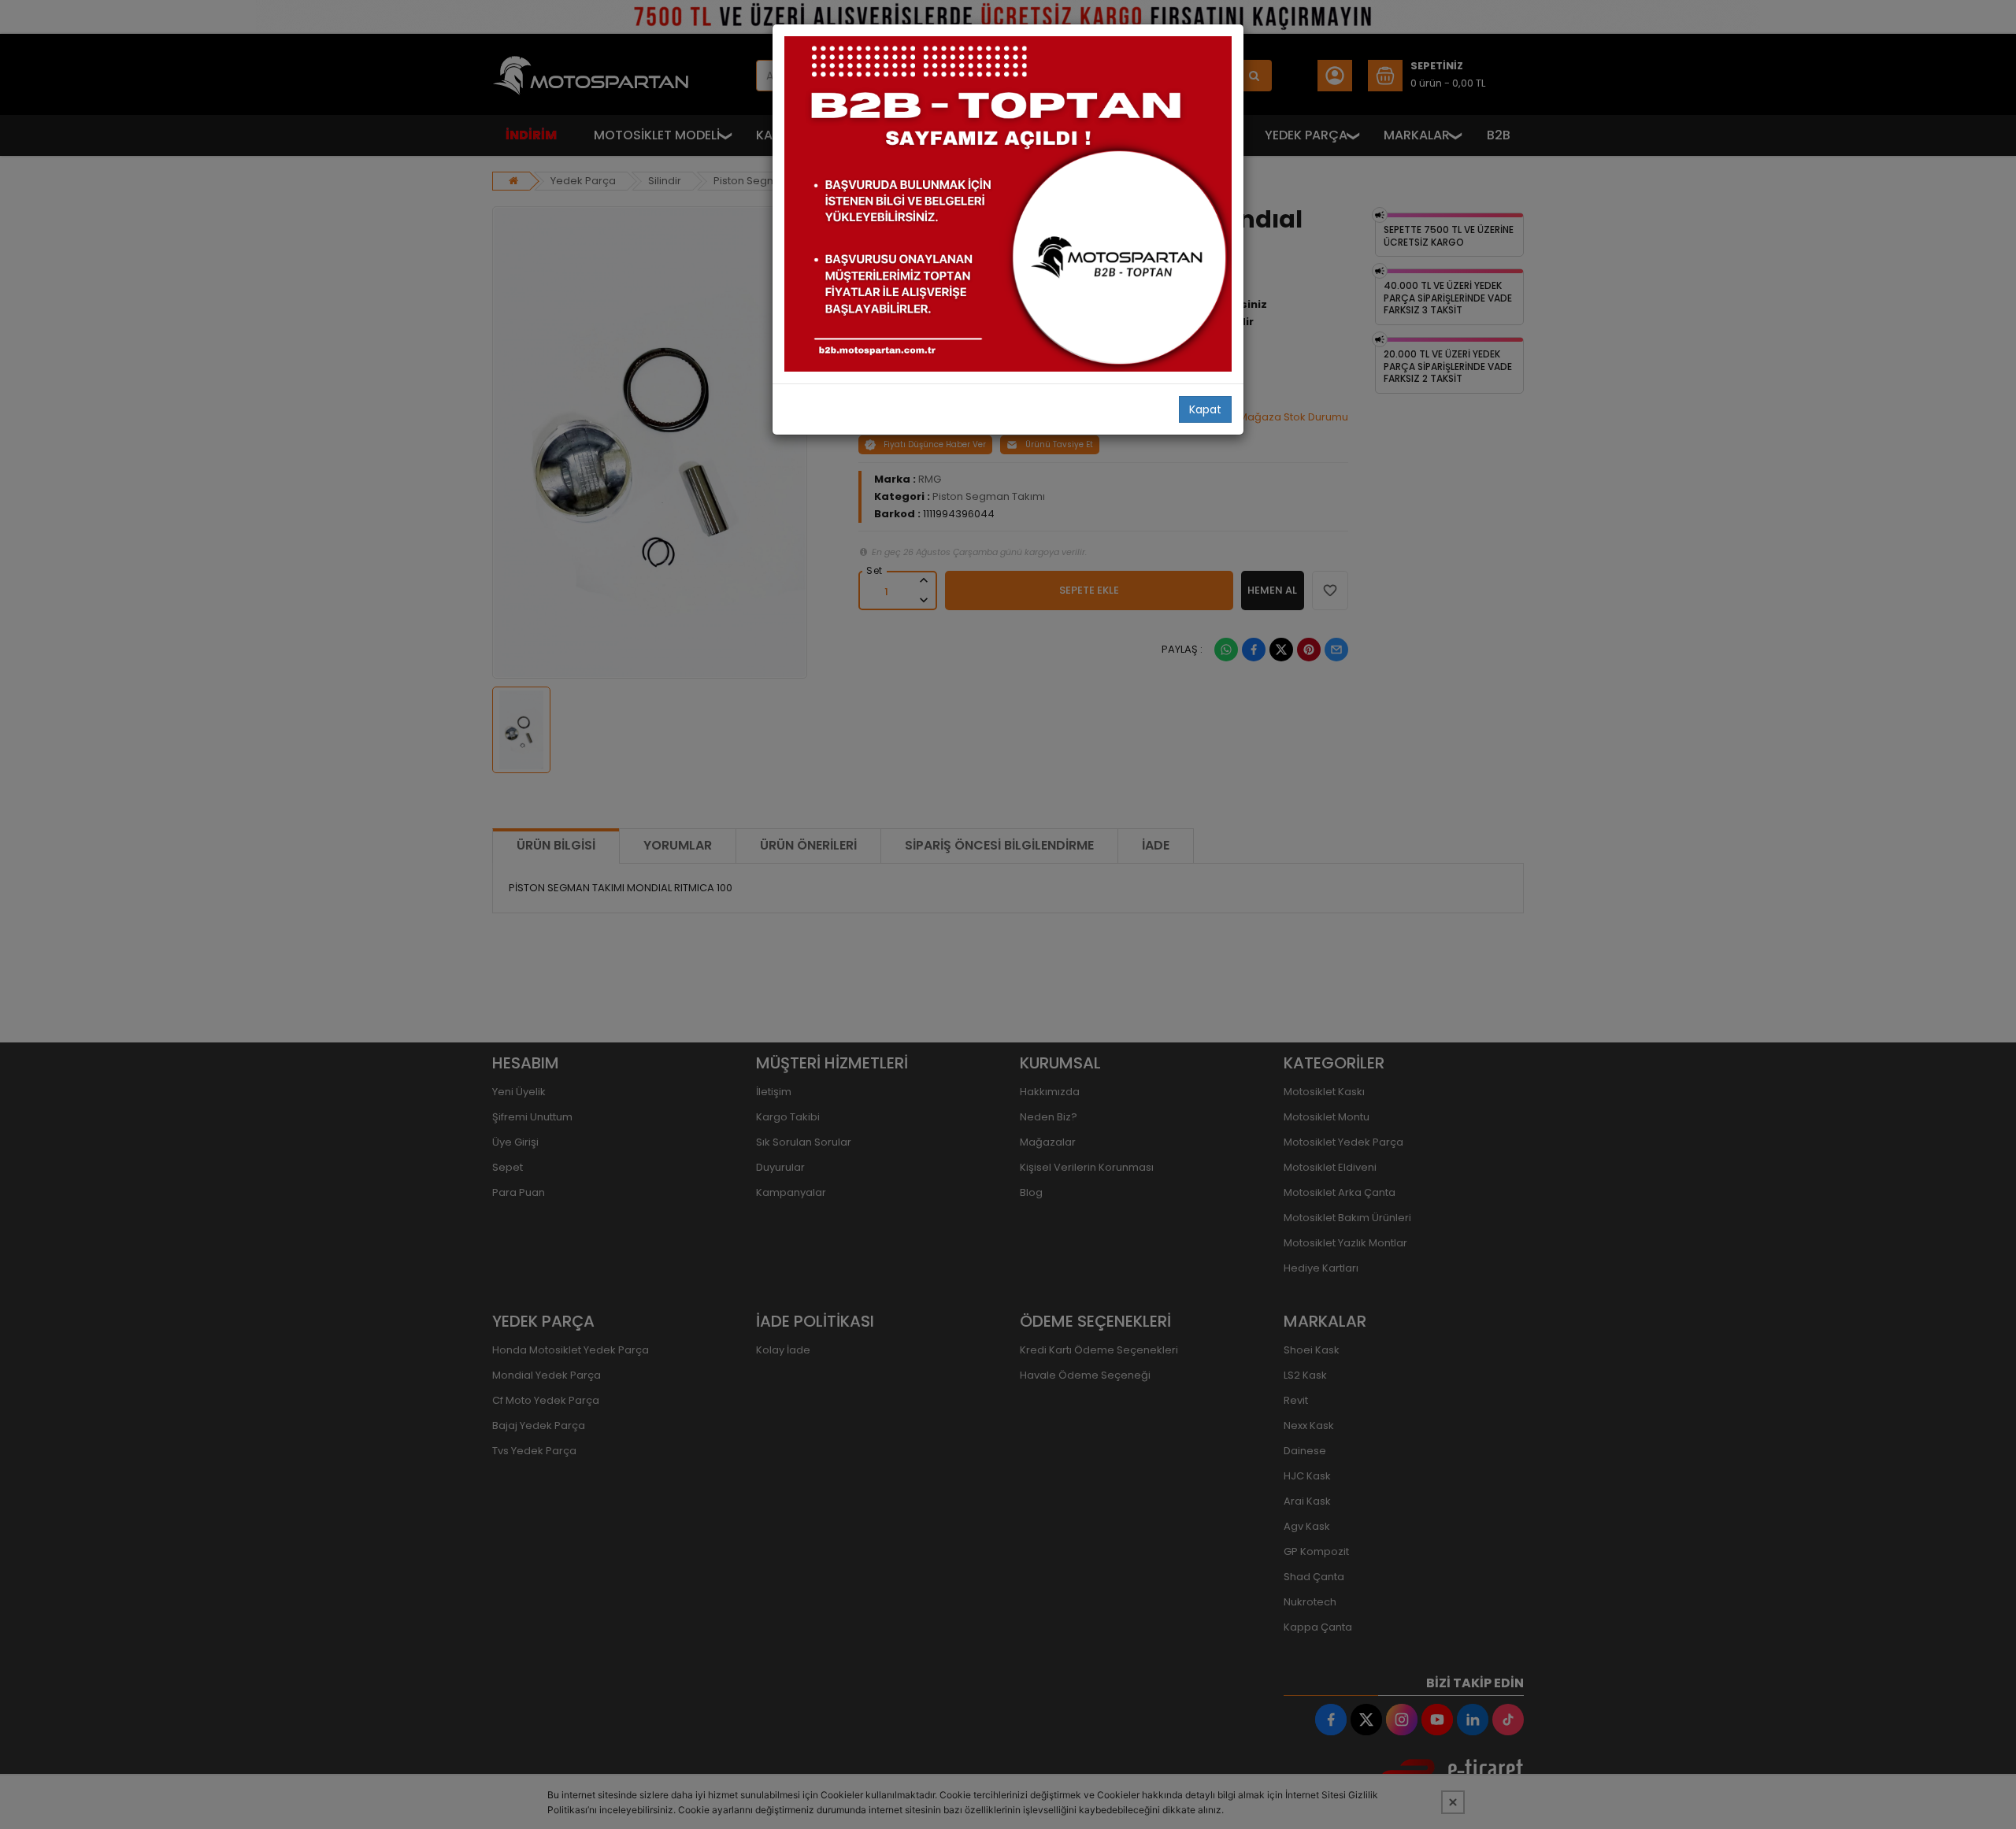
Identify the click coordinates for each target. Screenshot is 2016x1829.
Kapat (1205, 409)
